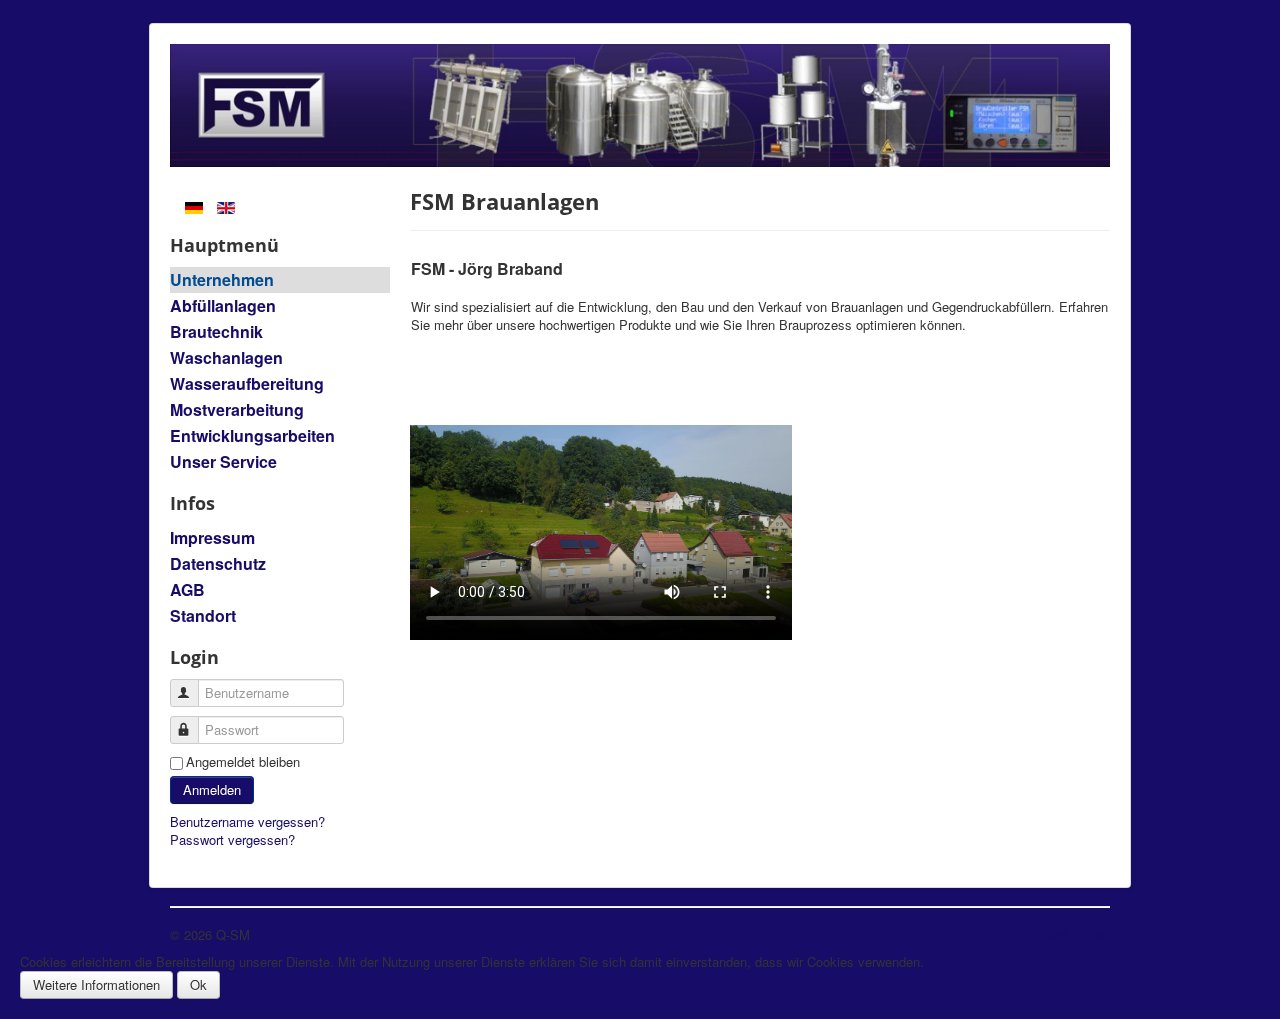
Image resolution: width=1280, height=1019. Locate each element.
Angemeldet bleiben (243, 762)
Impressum (212, 537)
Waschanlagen (226, 357)
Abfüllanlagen (223, 305)
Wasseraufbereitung (247, 383)
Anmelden (212, 789)
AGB (187, 589)
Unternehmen (222, 279)
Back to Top (1075, 934)
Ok (198, 984)
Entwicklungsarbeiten (252, 435)
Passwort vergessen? (232, 839)
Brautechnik (216, 331)
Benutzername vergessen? (247, 821)
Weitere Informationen (96, 984)
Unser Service (223, 461)
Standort (203, 615)
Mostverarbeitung (237, 409)
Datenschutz (218, 563)
